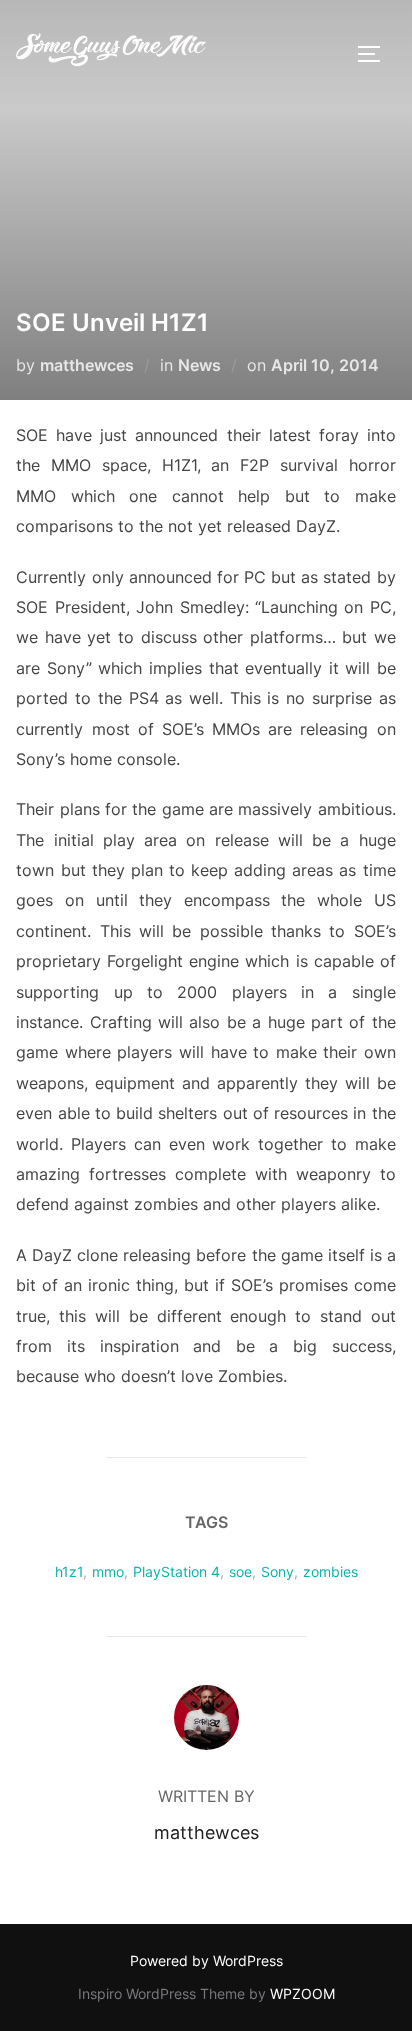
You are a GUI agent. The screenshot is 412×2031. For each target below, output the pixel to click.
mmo (108, 1571)
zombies (330, 1571)
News (199, 365)
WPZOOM (302, 1993)
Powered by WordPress (206, 1960)
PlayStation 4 (176, 1571)
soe (240, 1571)
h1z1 (69, 1571)
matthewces (87, 365)
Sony (277, 1571)
